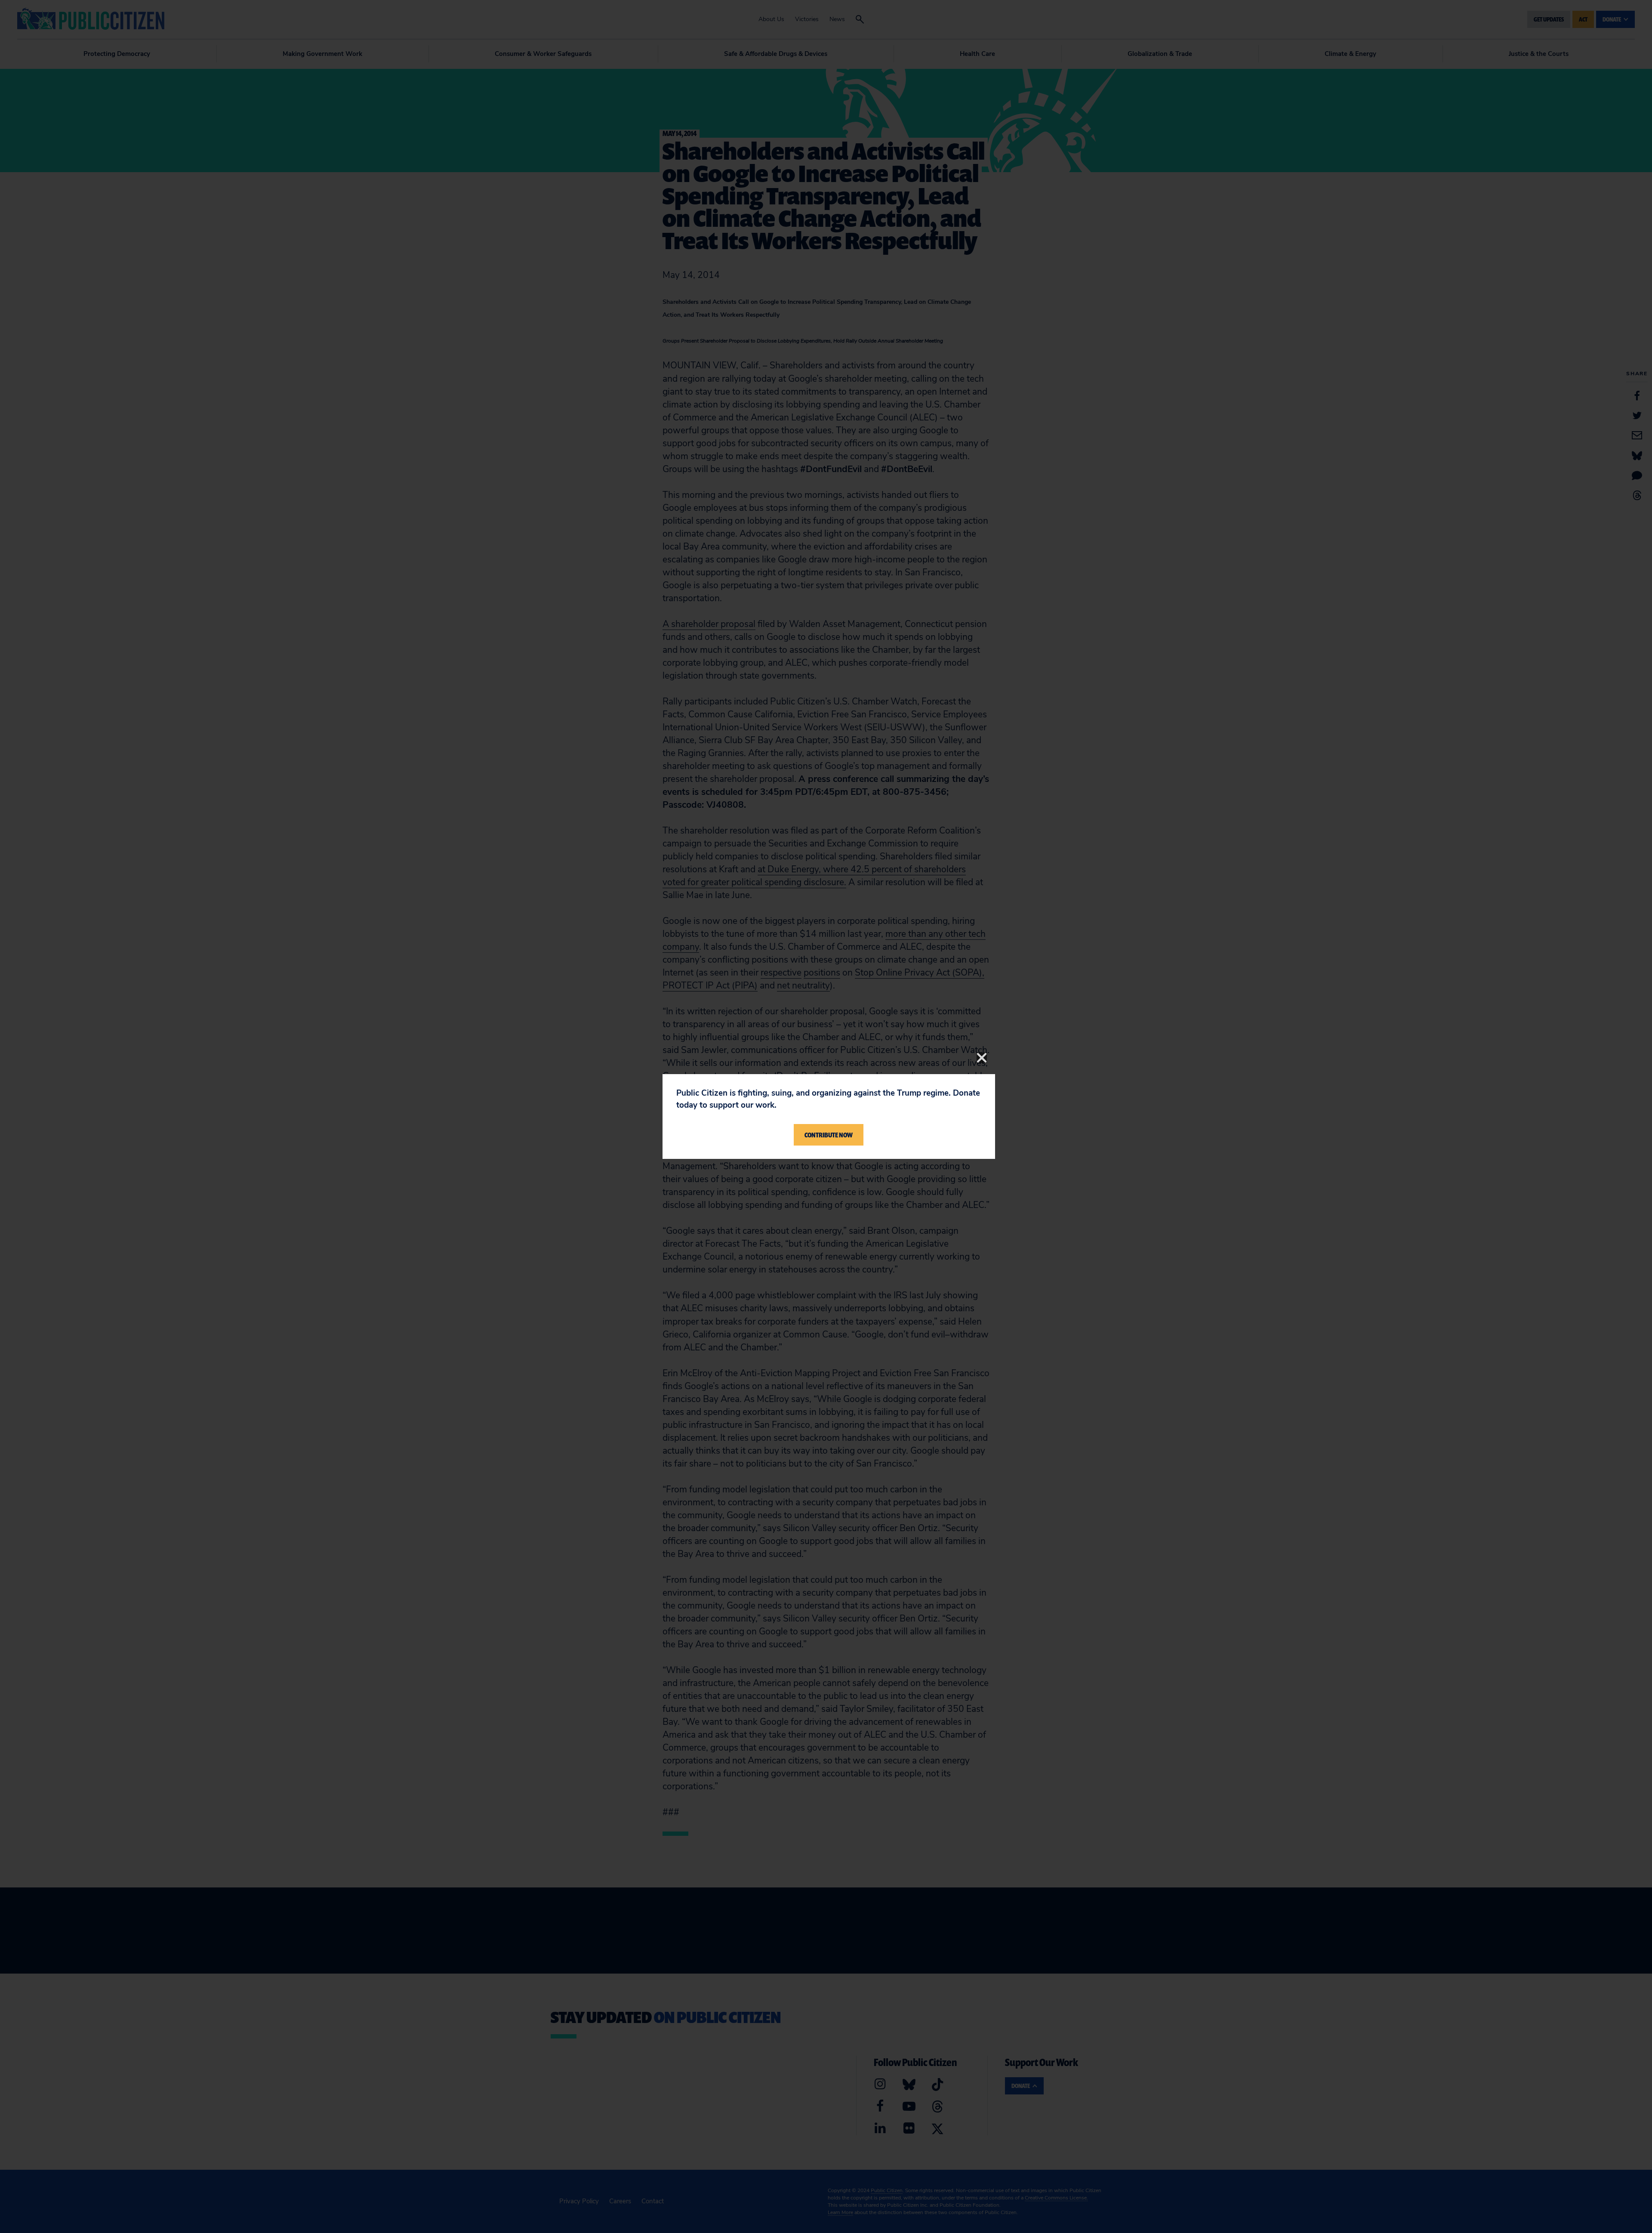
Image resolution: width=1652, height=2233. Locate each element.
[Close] (982, 1058)
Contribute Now (829, 1135)
